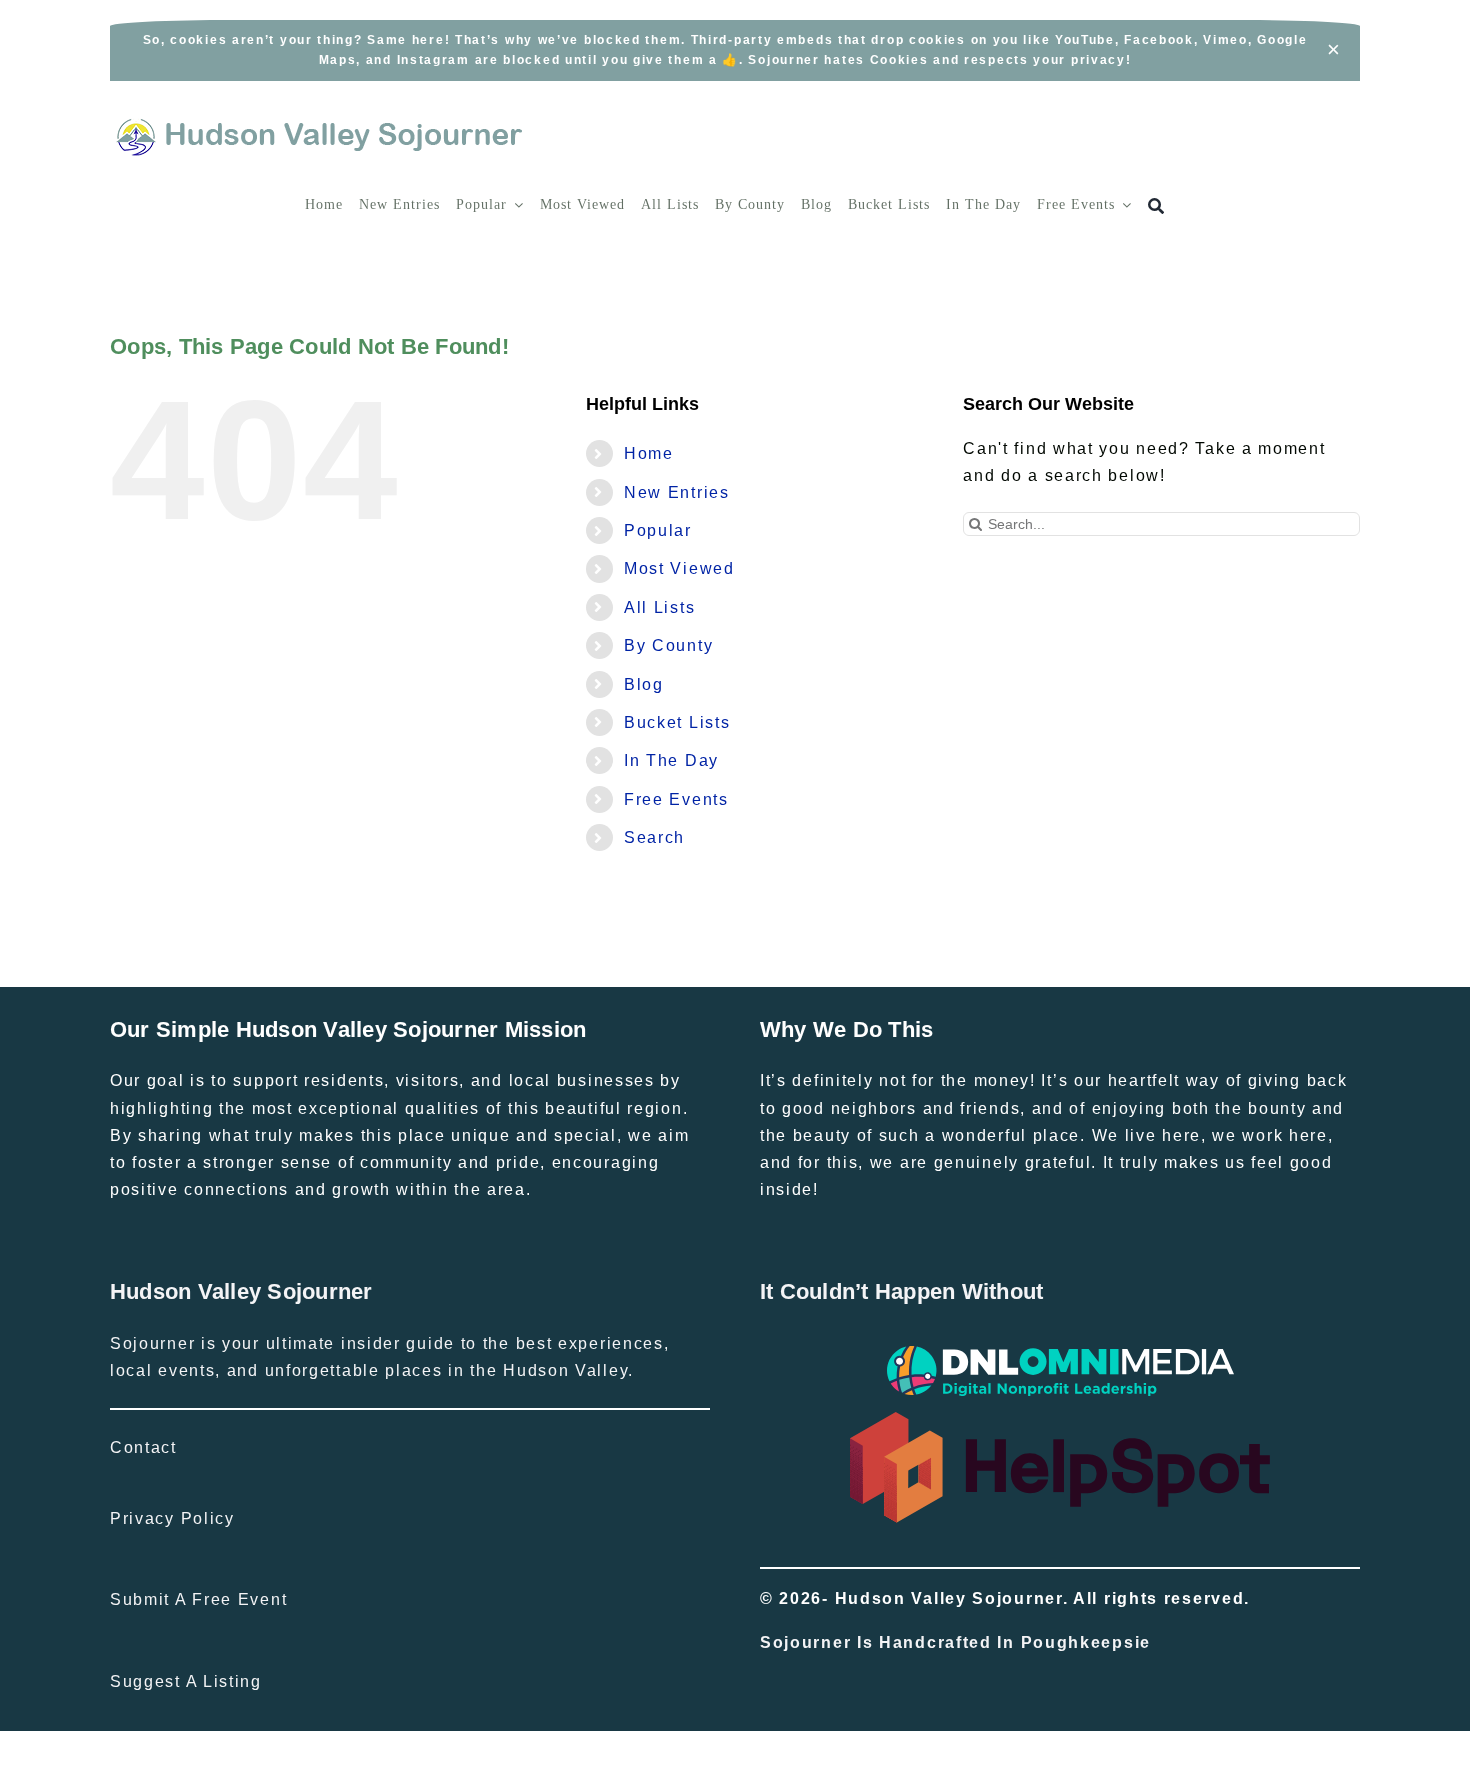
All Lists (659, 607)
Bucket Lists (677, 722)
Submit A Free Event (198, 1599)
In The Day (671, 760)
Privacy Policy (172, 1518)
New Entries (677, 492)
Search (654, 837)
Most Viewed (679, 568)
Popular (658, 530)
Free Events (676, 799)
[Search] (1156, 206)
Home (649, 453)
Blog (644, 684)
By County (668, 645)
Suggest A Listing (186, 1681)
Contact (143, 1447)
